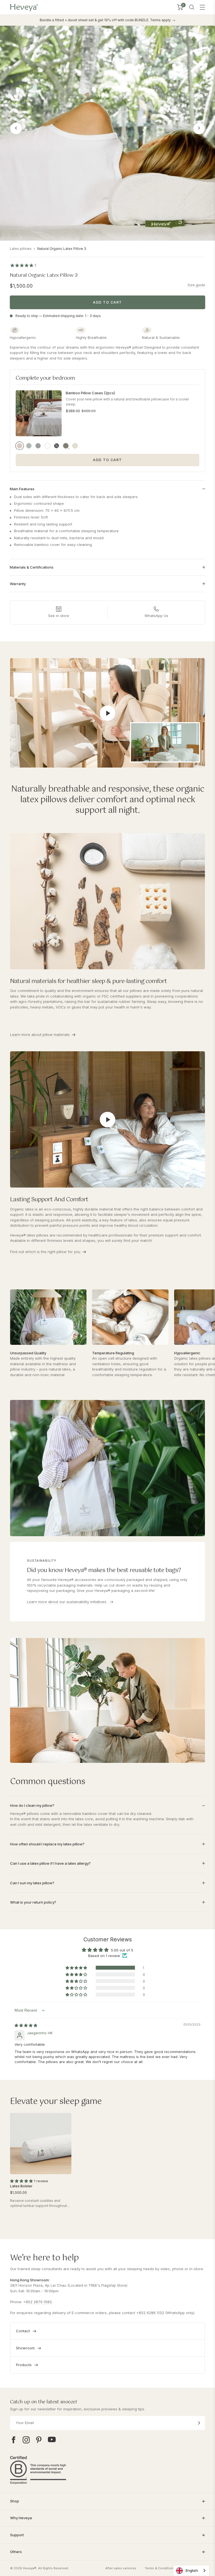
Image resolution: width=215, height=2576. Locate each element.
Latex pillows (21, 249)
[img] (26, 2025)
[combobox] (191, 2571)
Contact (23, 2331)
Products (24, 2365)
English (192, 2570)
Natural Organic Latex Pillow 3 (62, 249)
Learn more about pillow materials (40, 1034)
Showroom (25, 2348)
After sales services (121, 2568)
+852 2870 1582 (38, 2302)
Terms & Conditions (160, 2568)
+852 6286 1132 (150, 2313)
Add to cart (107, 302)
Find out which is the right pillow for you (45, 1252)
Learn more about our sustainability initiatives (67, 1602)
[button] (77, 1968)
